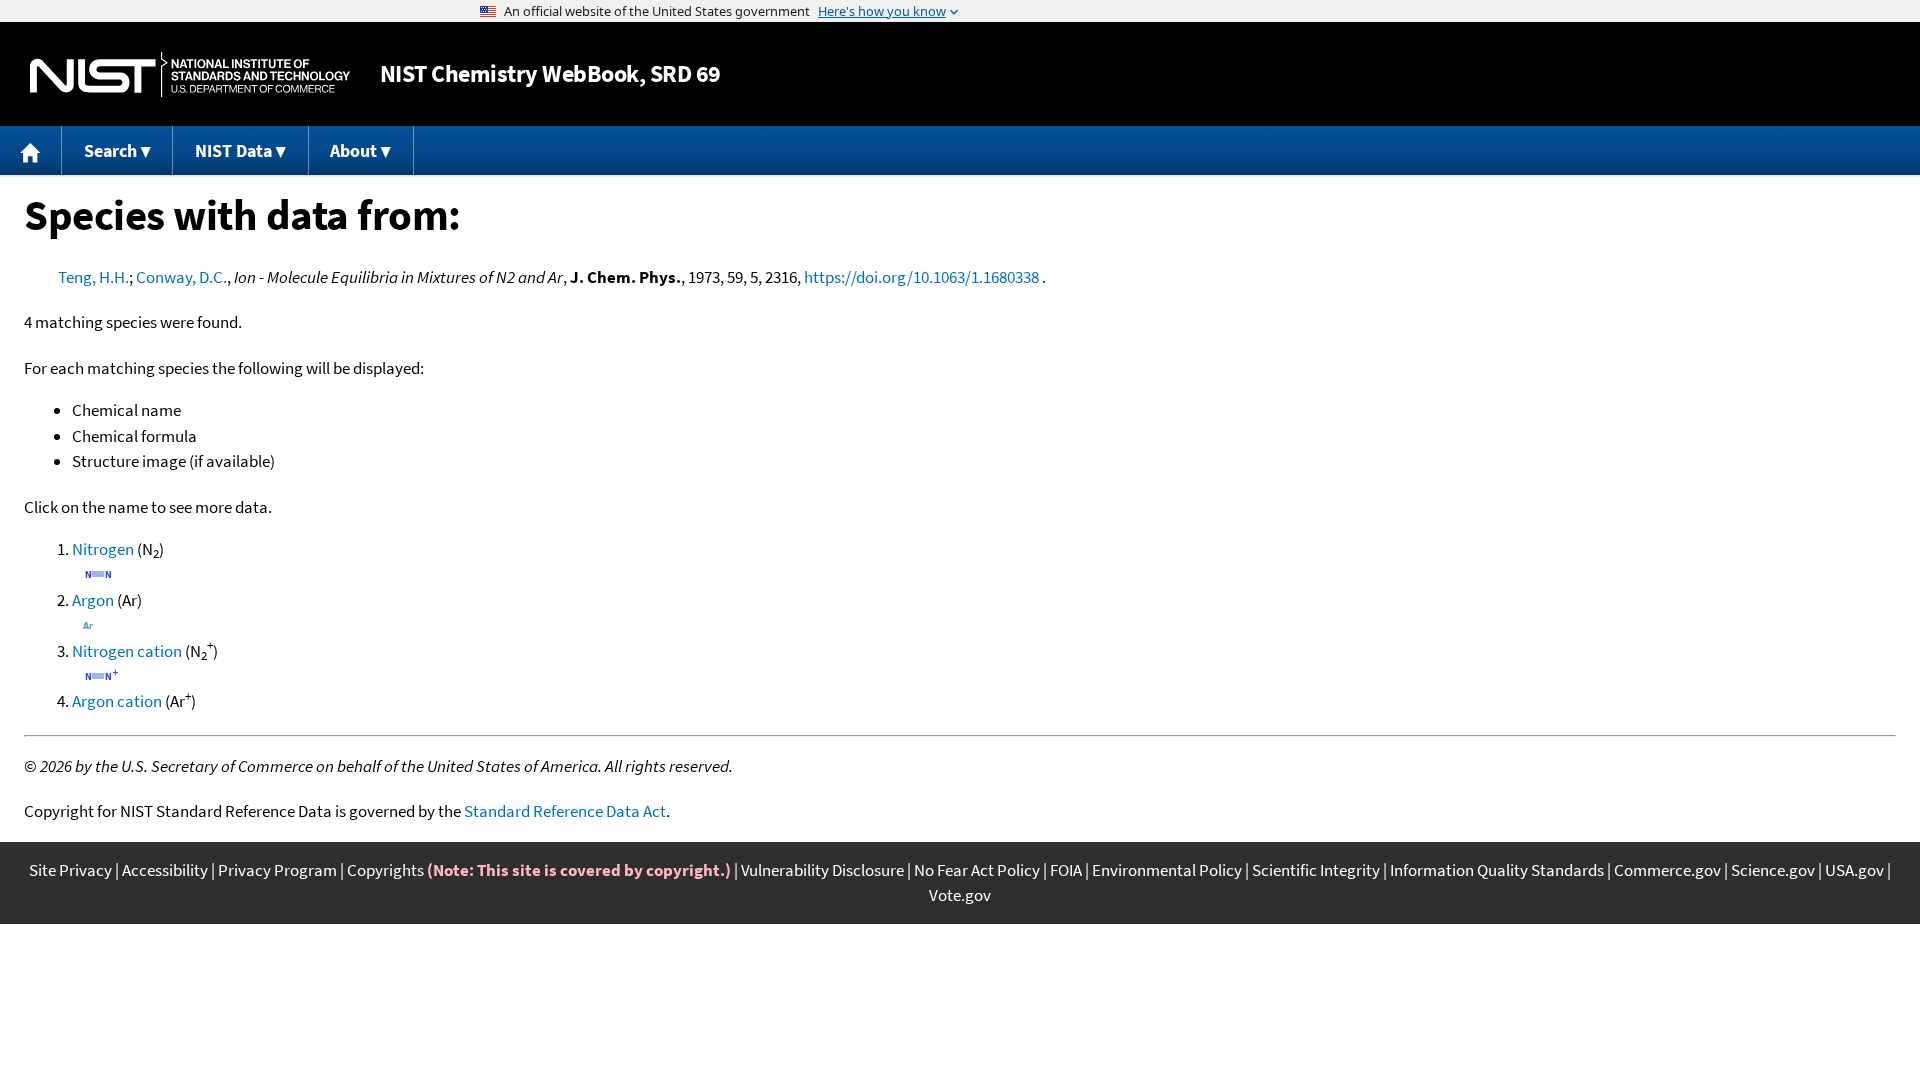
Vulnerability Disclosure (822, 870)
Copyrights (385, 870)
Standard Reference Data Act (565, 811)
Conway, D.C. (181, 277)
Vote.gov (960, 895)
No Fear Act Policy (977, 870)
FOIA (1066, 870)
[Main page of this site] (31, 150)
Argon (93, 600)
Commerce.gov (1667, 870)
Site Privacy (70, 870)
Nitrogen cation (127, 651)
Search (110, 150)
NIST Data (233, 150)
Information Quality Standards (1497, 870)
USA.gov (1854, 870)
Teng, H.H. (93, 277)
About (353, 150)
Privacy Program (277, 870)
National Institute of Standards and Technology (190, 74)
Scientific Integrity (1316, 870)
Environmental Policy (1167, 870)
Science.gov (1773, 870)
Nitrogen (103, 549)
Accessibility (165, 870)
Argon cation (117, 701)
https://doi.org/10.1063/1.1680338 (921, 277)
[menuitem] (31, 150)
